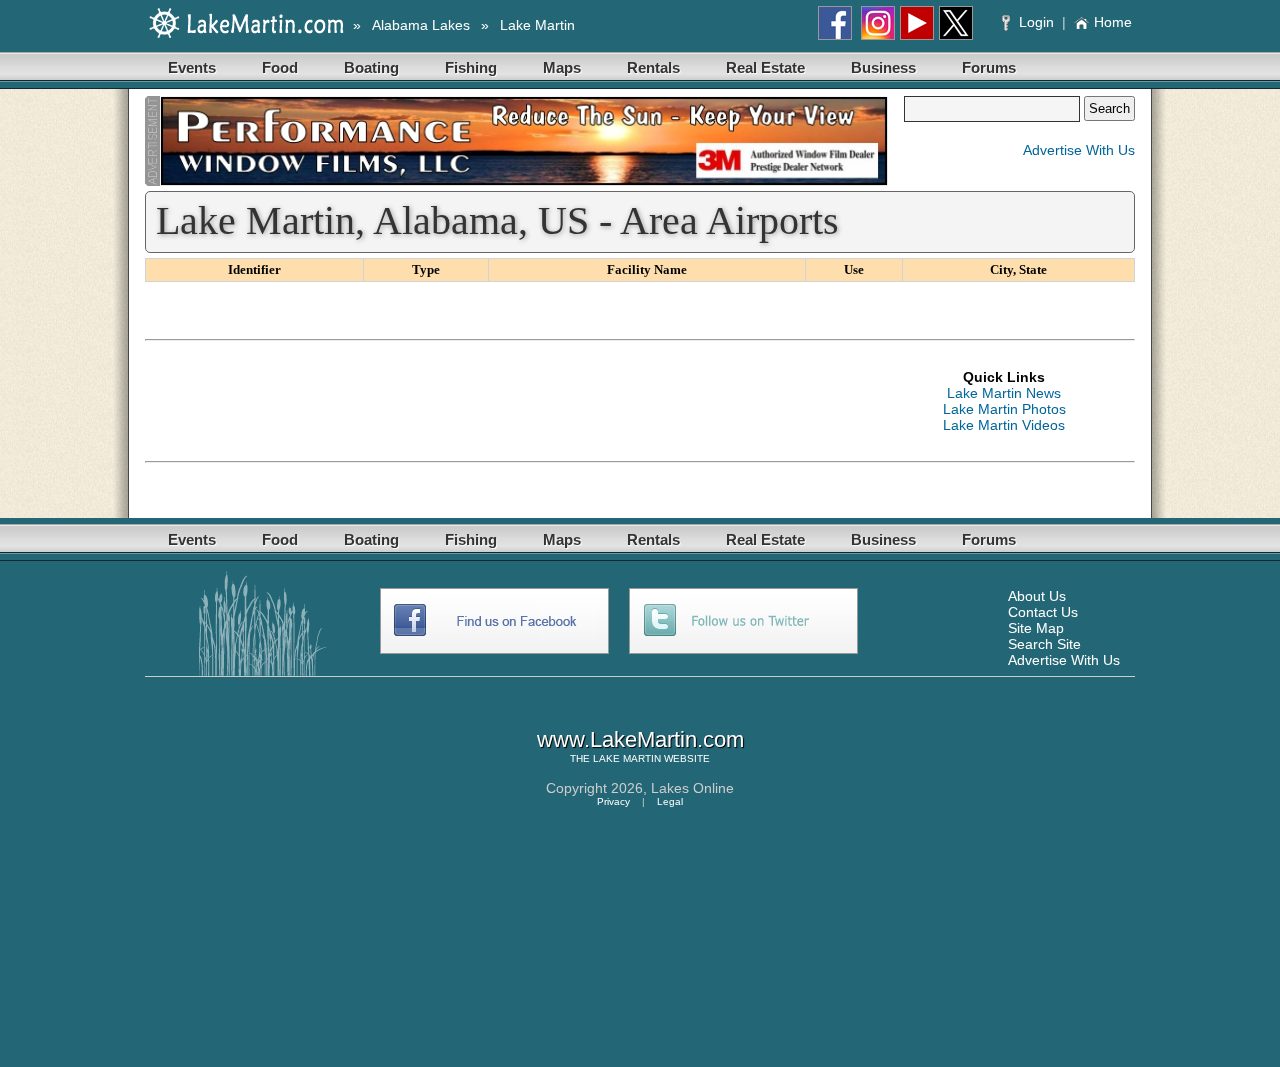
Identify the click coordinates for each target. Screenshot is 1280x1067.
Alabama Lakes (421, 25)
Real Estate (765, 67)
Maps (562, 67)
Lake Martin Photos (1004, 409)
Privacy (613, 801)
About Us (1037, 596)
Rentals (653, 67)
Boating (371, 67)
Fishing (471, 67)
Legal (670, 801)
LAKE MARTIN (627, 758)
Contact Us (1043, 612)
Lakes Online (692, 788)
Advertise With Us (1079, 150)
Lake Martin (537, 25)
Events (192, 67)
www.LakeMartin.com (640, 739)
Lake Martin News (1004, 393)
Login (1036, 22)
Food (280, 67)
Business (883, 67)
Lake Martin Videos (1004, 425)
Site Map (1036, 628)
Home (1113, 22)
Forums (989, 67)
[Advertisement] (509, 401)
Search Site (1044, 644)
